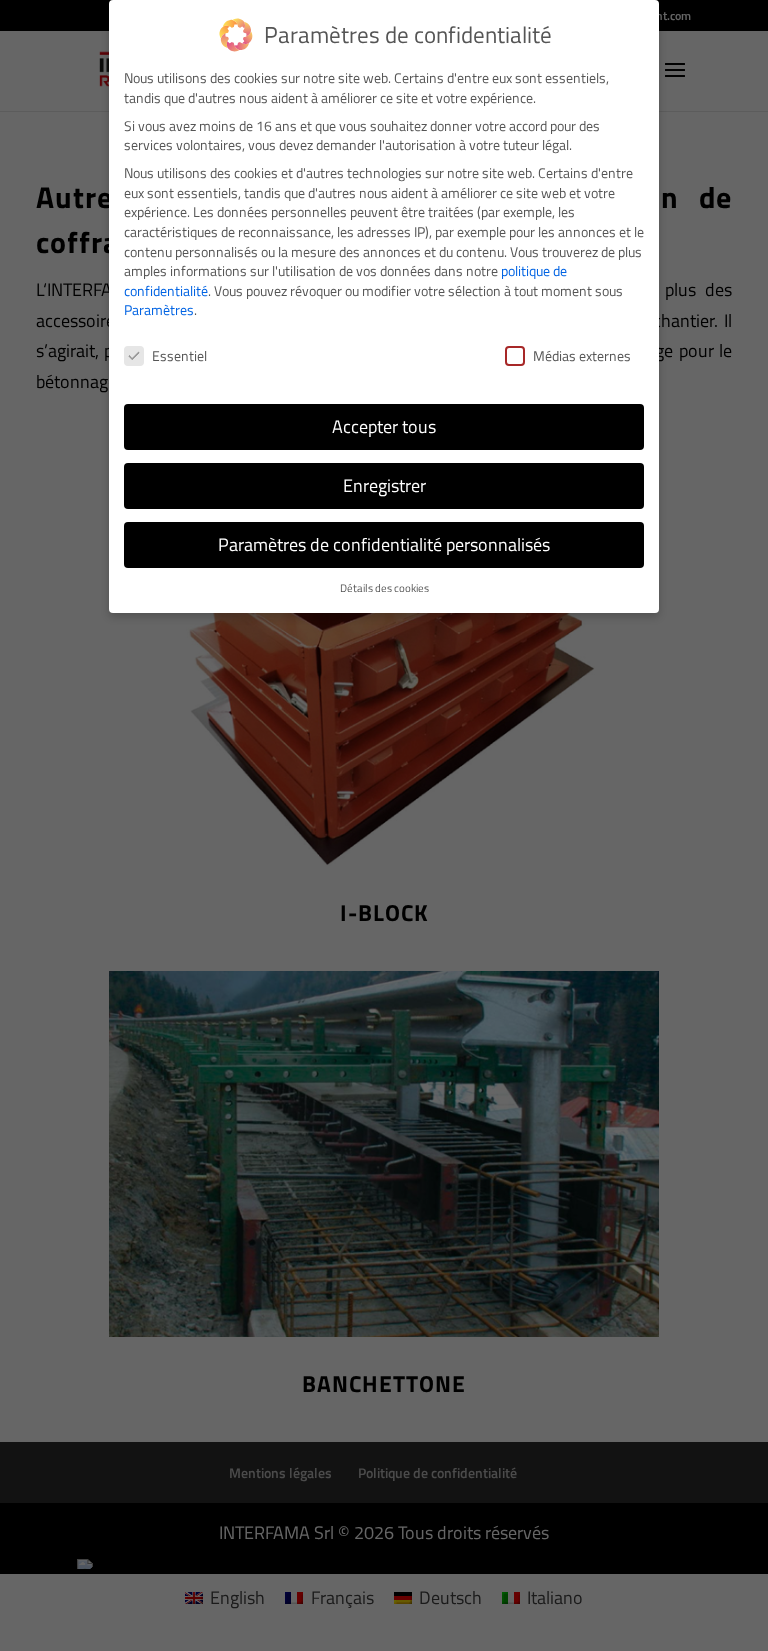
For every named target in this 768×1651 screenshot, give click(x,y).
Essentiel (179, 355)
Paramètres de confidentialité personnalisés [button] (384, 544)
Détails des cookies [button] (384, 588)
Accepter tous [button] (384, 426)
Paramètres (159, 309)
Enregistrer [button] (384, 485)
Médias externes (582, 355)
